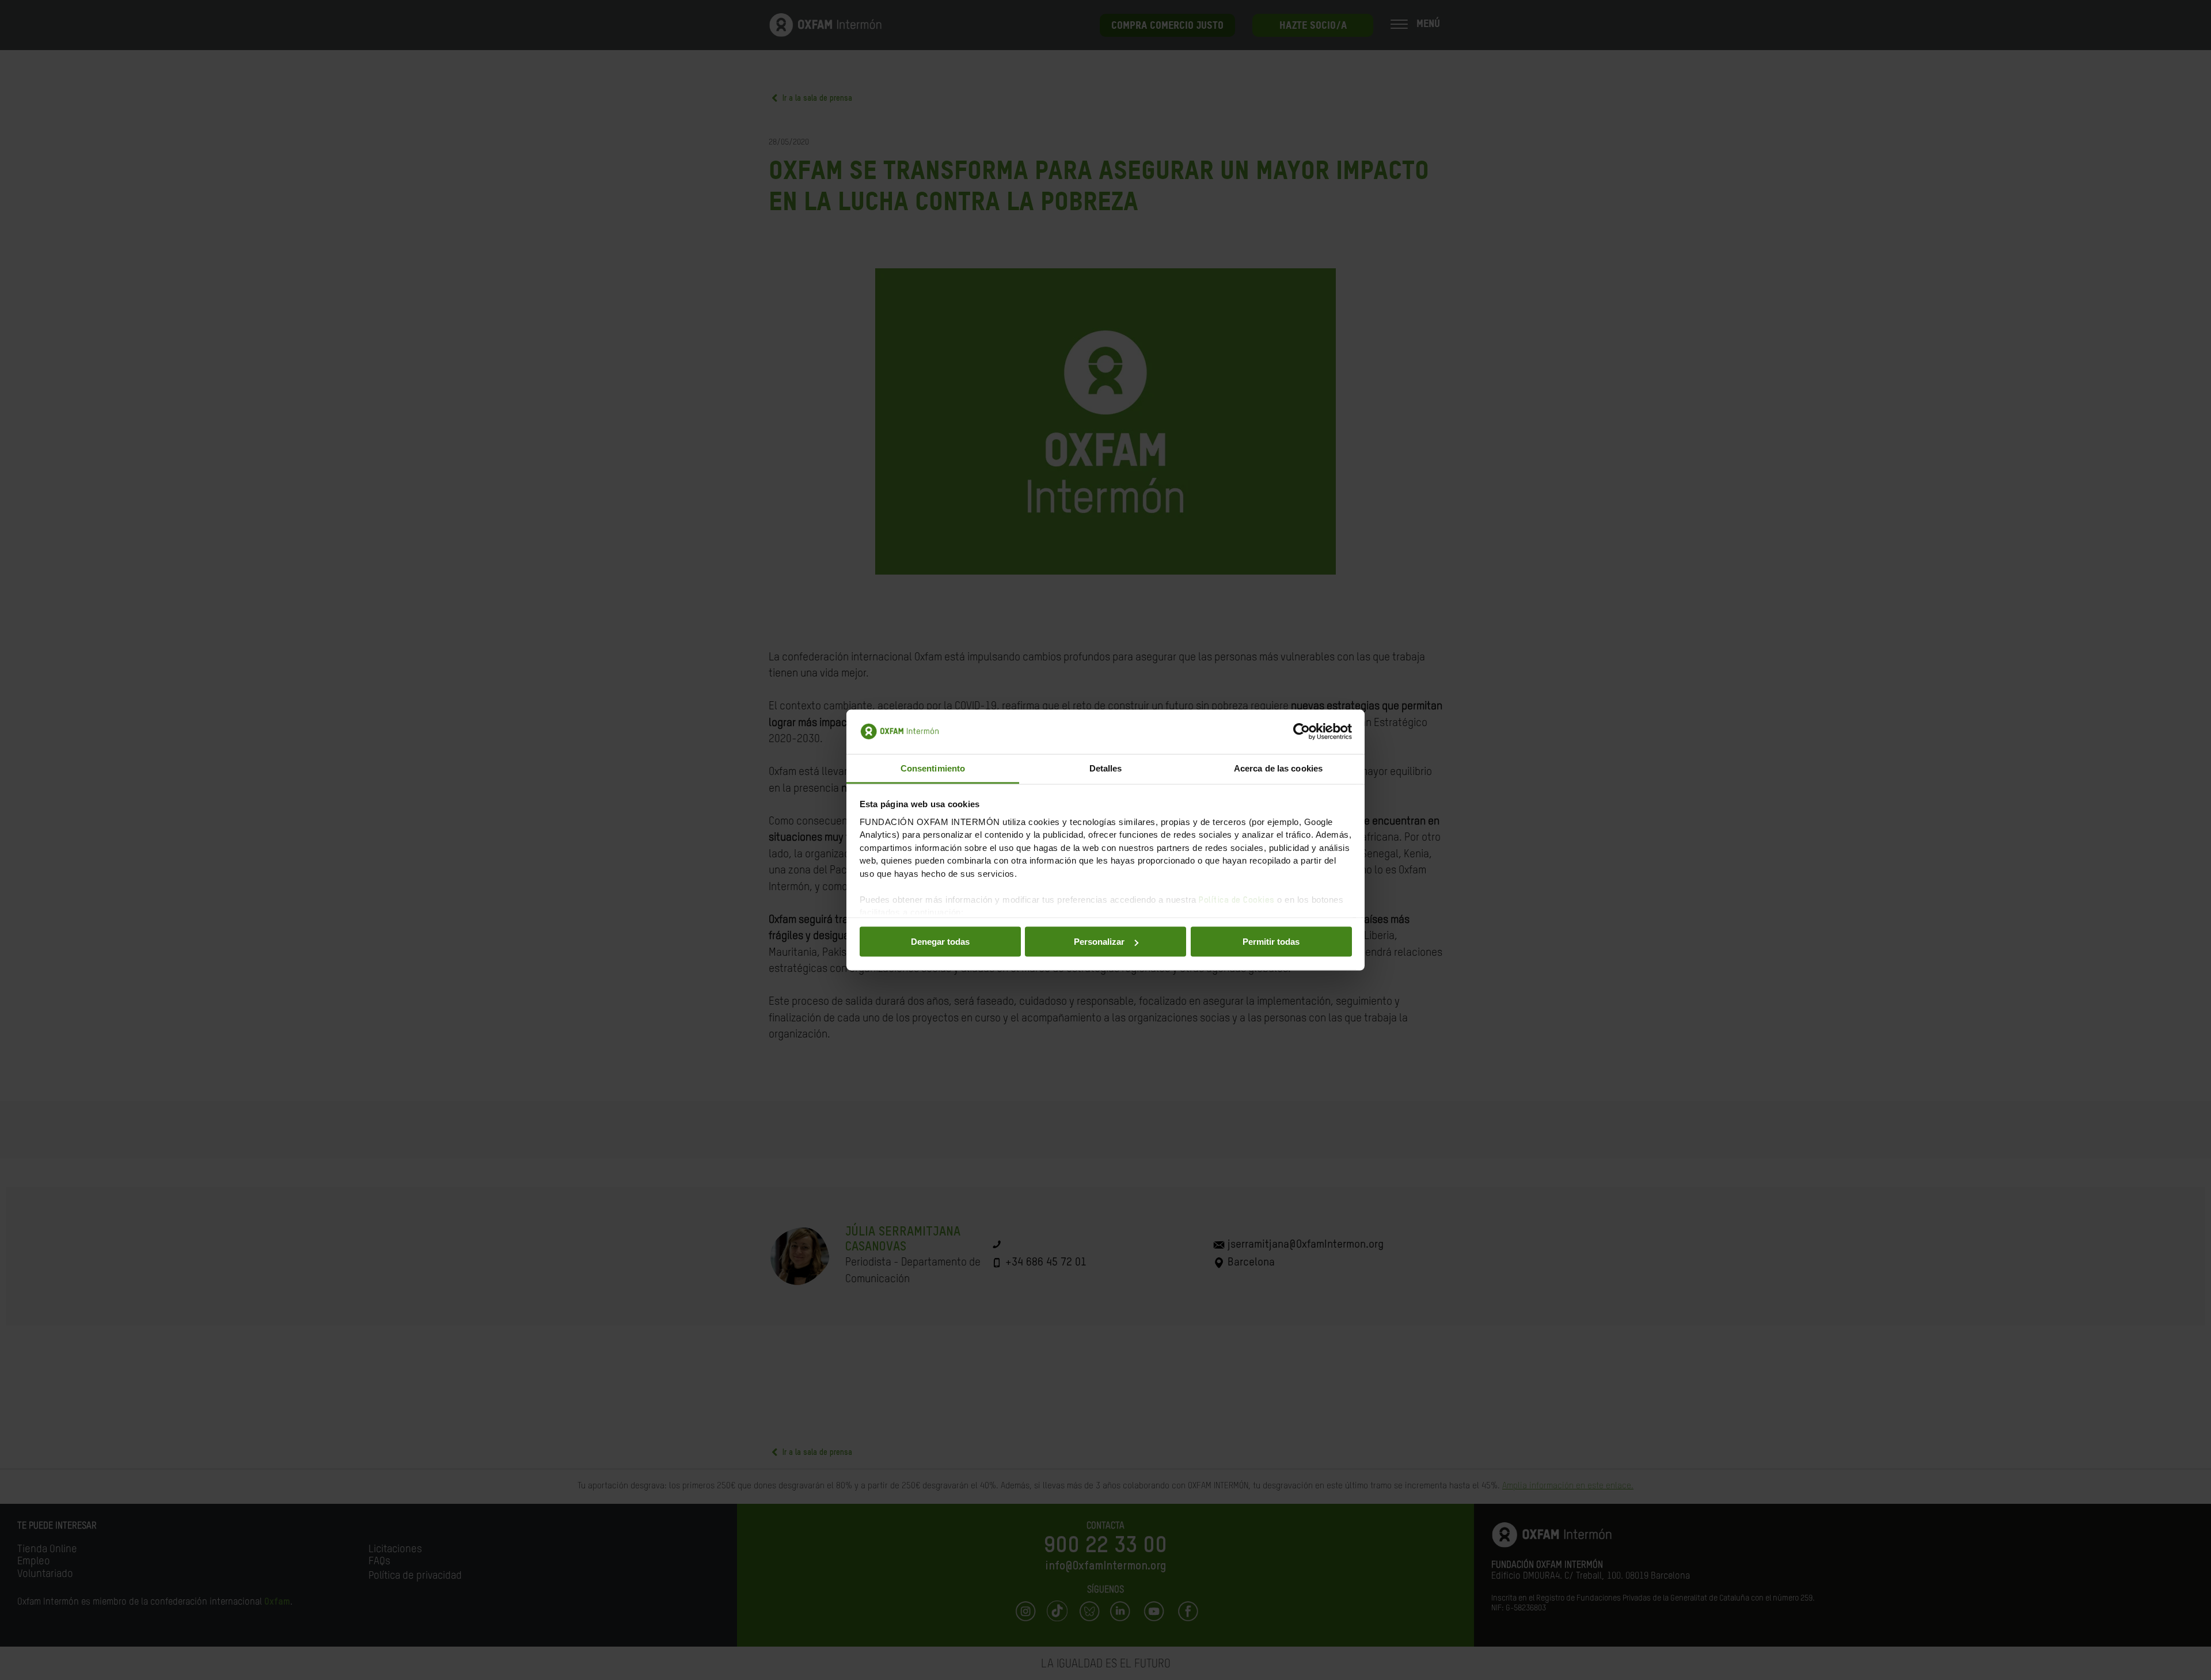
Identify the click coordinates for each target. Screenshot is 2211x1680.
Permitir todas (1271, 942)
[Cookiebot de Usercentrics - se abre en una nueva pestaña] (1302, 732)
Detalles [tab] (1106, 768)
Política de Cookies (1237, 900)
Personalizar (1099, 942)
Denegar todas (940, 942)
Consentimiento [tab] (933, 768)
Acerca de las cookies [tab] (1278, 768)
